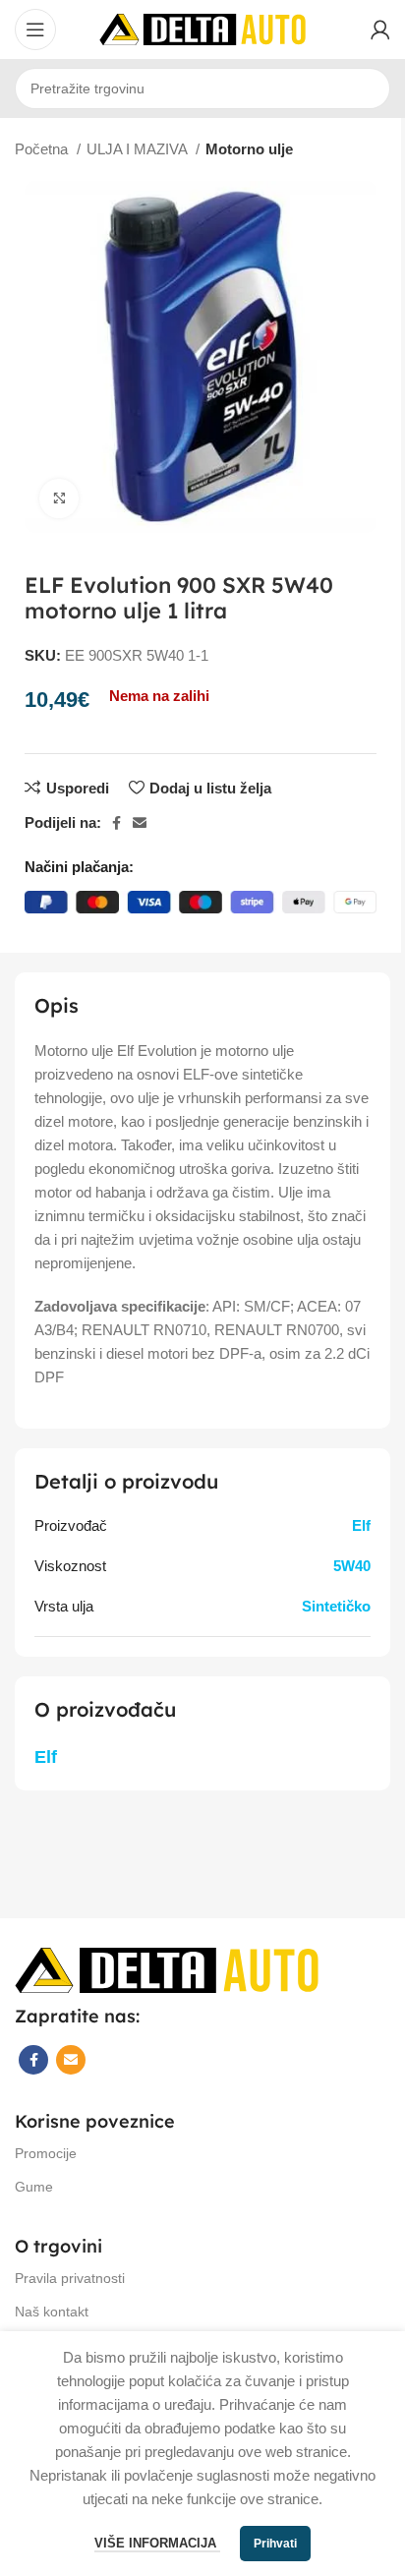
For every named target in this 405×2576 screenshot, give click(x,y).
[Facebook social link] (116, 823)
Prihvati (275, 2544)
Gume (34, 2187)
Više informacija (157, 2543)
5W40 (352, 1566)
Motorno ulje (249, 149)
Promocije (46, 2153)
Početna (43, 149)
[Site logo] (202, 28)
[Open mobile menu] (35, 29)
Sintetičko (336, 1606)
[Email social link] (140, 823)
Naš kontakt (52, 2312)
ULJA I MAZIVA (139, 149)
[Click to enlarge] (59, 498)
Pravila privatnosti (70, 2278)
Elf (361, 1525)
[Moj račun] (380, 29)
